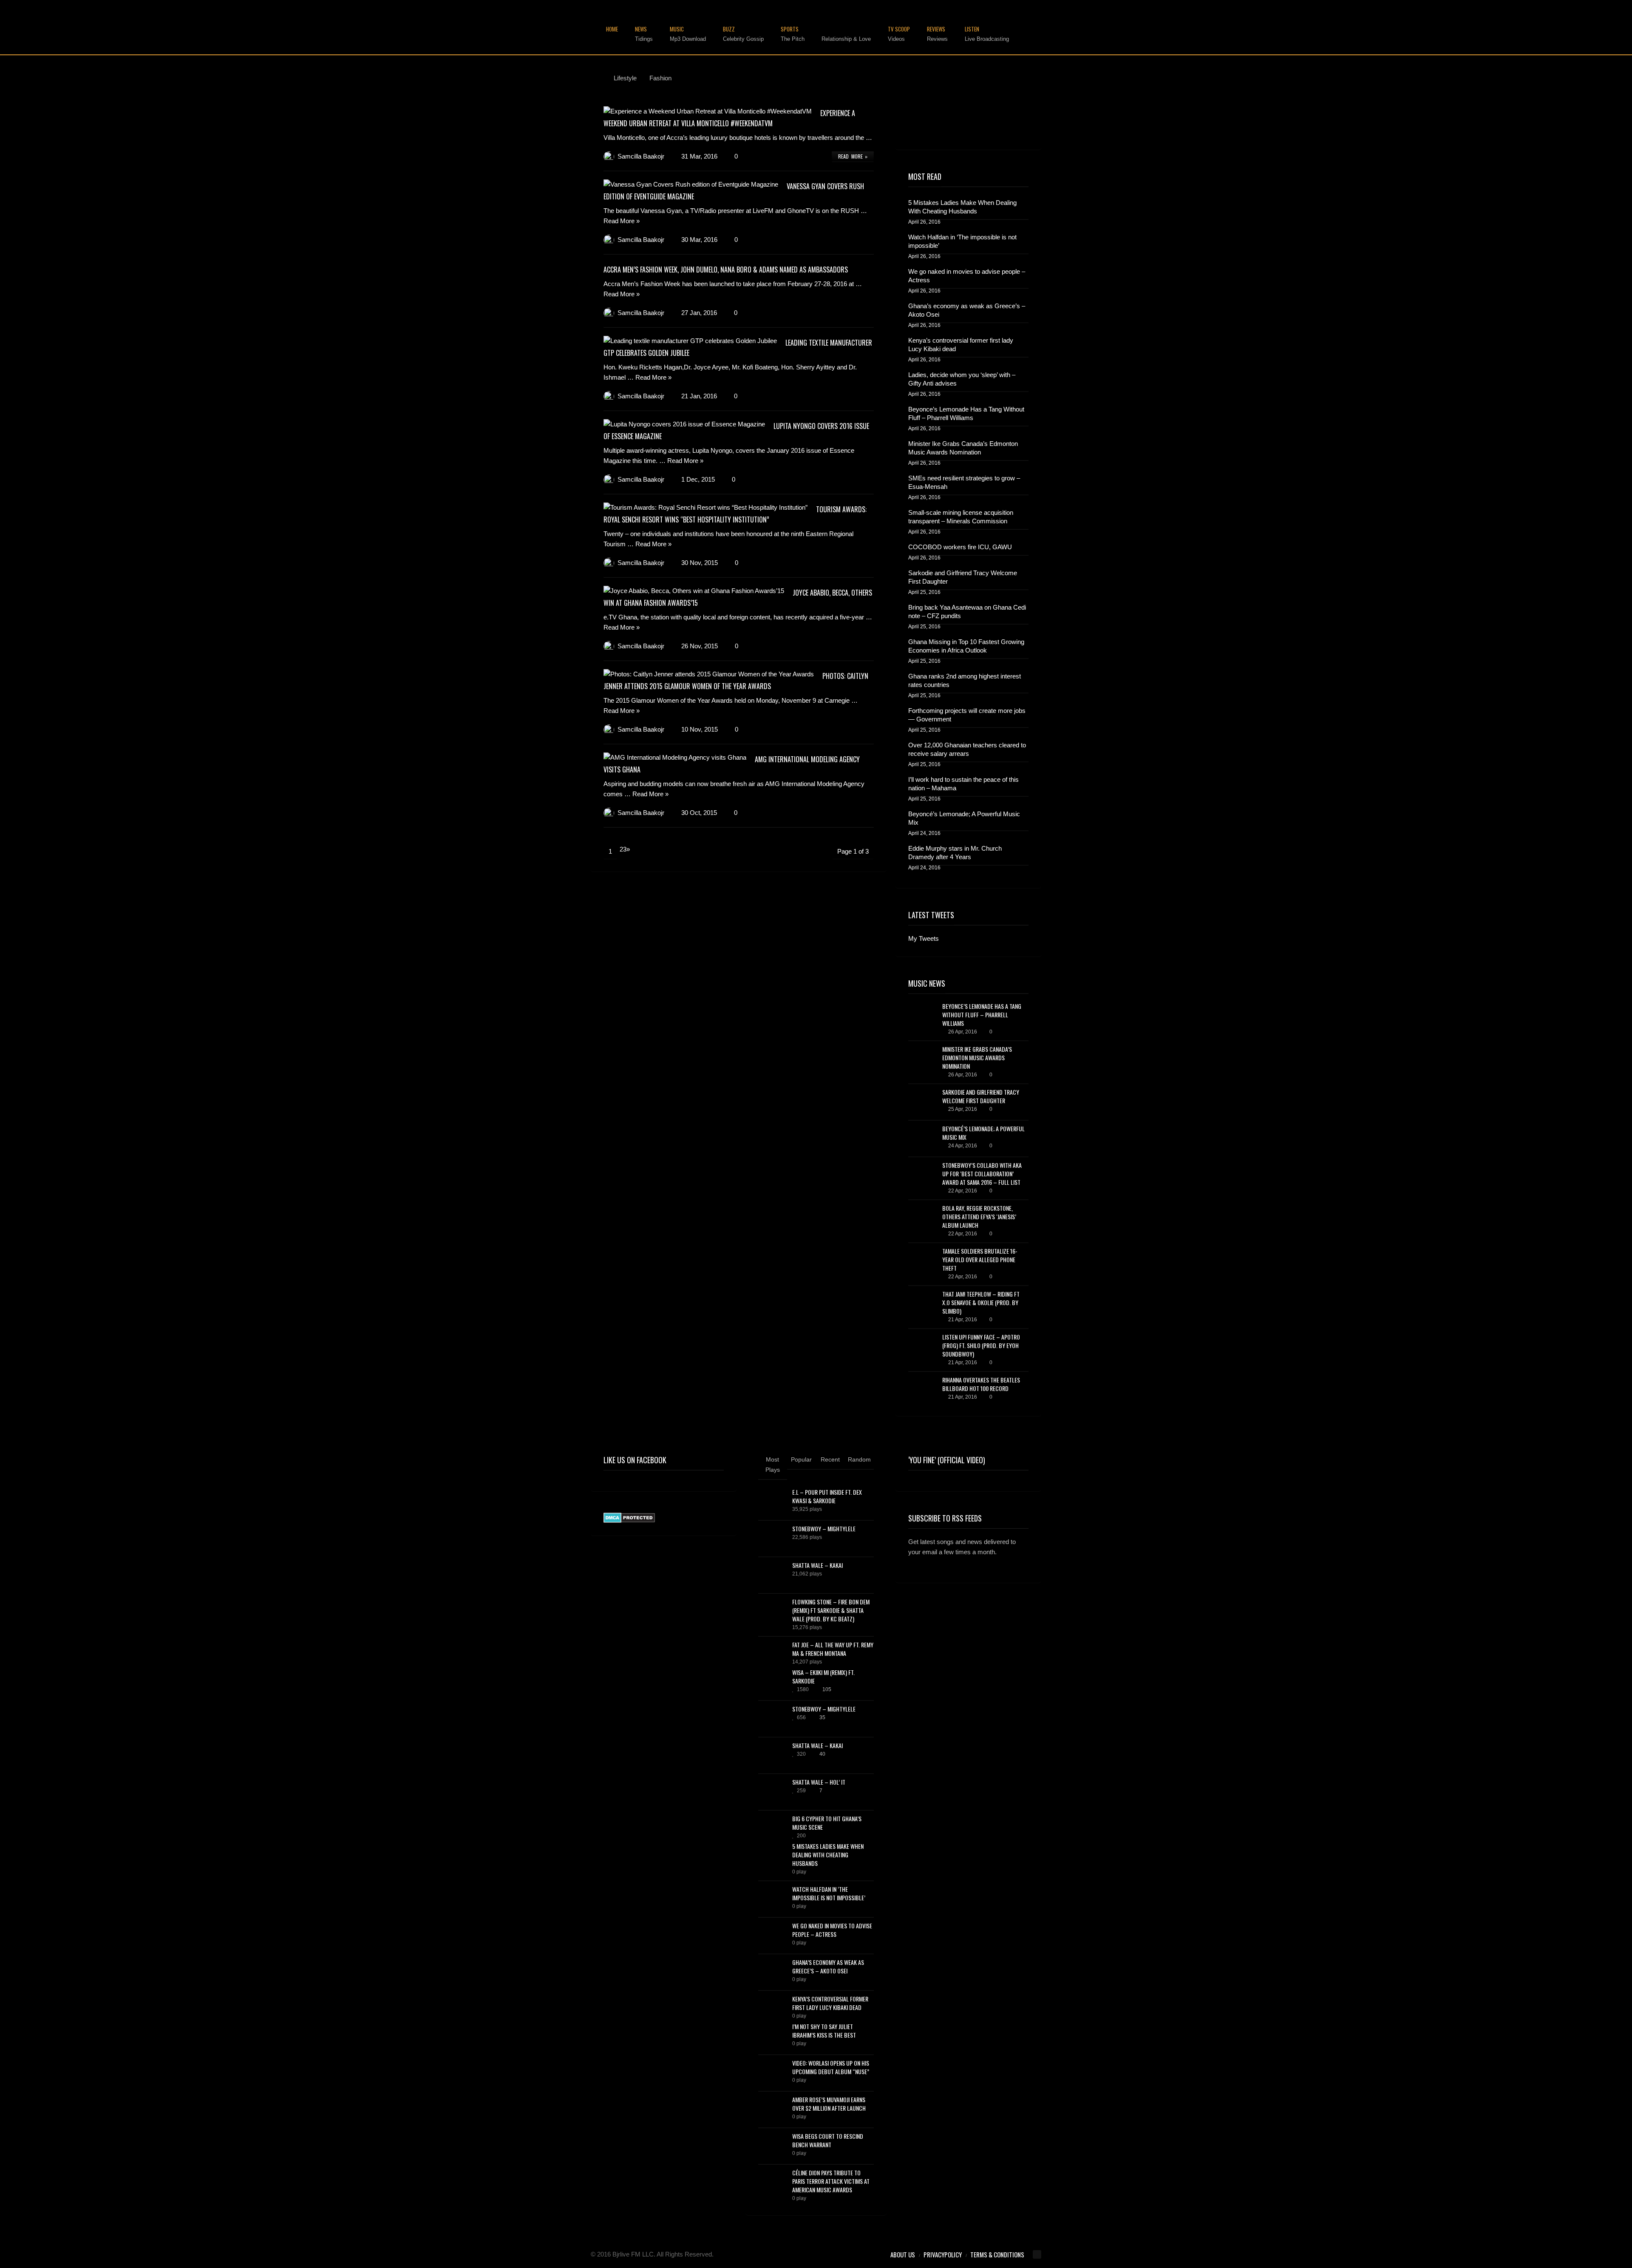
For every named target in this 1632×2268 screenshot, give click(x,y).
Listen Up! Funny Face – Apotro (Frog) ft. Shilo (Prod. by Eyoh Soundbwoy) (981, 1345)
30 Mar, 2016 (699, 240)
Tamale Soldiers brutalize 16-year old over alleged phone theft (980, 1259)
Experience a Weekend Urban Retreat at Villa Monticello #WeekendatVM (729, 118)
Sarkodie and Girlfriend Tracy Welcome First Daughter (963, 577)
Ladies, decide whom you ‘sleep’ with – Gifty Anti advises (962, 379)
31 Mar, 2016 (699, 156)
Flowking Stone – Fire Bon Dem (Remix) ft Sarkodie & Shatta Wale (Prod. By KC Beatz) (831, 1610)
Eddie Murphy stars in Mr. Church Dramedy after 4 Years (955, 853)
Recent (830, 1459)
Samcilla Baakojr (641, 156)
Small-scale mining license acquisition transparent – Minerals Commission (961, 517)
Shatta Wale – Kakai (817, 1565)
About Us (903, 2254)
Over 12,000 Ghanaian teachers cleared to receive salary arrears (967, 749)
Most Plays (773, 1465)
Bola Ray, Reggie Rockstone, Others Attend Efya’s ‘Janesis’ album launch (979, 1216)
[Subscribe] (1021, 1577)
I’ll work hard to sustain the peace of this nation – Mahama (963, 784)
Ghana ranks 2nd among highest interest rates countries (965, 680)
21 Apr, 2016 (963, 1320)
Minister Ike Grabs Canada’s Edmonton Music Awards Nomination (963, 448)
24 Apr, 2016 (963, 1146)
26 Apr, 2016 (963, 1032)
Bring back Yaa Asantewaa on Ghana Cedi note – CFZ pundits (967, 612)
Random (859, 1459)
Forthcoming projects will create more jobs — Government (967, 715)
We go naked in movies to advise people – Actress (967, 276)
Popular (801, 1459)
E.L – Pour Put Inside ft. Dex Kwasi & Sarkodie (827, 1496)
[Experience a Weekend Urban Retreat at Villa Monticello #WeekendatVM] (708, 111)
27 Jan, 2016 (699, 313)
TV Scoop (899, 34)
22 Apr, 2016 (963, 1191)
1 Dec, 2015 (698, 479)
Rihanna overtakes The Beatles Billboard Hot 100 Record (981, 1384)
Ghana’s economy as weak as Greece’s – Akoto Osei (967, 310)
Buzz (743, 34)
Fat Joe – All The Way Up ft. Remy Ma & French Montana (833, 1649)
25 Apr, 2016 (963, 1109)
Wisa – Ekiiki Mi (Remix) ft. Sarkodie (823, 1676)
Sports (793, 34)
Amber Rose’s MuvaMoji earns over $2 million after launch (829, 2104)
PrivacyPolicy (943, 2254)
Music (688, 34)
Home (612, 30)
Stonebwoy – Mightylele (824, 1529)
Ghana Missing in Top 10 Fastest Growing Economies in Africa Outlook (966, 646)
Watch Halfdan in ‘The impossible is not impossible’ (962, 241)
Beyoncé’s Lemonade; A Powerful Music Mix (964, 818)
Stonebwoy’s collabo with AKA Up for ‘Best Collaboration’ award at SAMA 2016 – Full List (982, 1174)
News (644, 34)
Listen (987, 34)
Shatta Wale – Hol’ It (819, 1782)
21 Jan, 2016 (699, 396)
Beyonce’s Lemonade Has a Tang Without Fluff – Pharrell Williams (966, 413)
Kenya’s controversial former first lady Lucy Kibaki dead (961, 345)
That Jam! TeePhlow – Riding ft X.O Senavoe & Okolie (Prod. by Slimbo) (981, 1302)
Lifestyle (846, 34)
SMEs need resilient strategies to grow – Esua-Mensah (964, 482)
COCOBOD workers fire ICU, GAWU (960, 547)
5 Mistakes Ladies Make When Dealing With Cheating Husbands (962, 207)
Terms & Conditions (997, 2254)
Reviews (937, 34)
